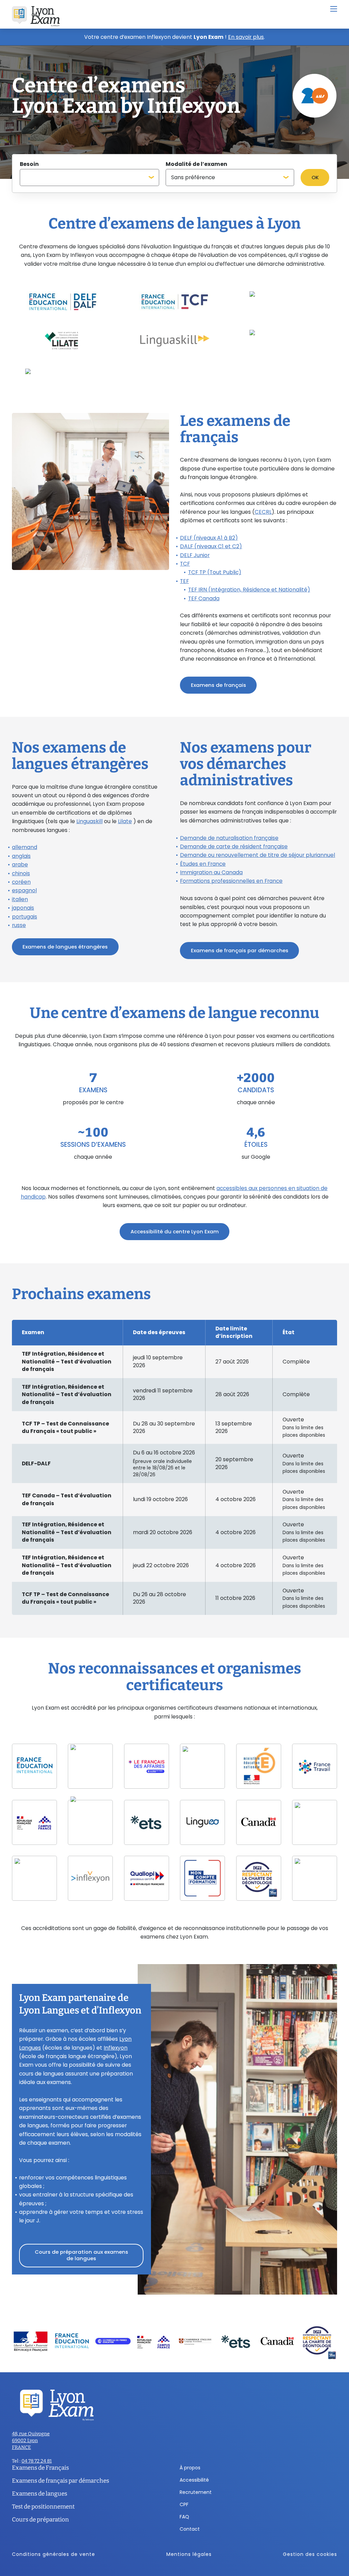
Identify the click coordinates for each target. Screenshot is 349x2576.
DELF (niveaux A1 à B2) (209, 538)
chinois (21, 873)
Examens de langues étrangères (65, 947)
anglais (21, 856)
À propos (190, 2468)
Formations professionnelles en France (231, 881)
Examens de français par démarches (240, 950)
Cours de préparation (40, 2520)
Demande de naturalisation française (229, 838)
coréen (21, 882)
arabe (20, 865)
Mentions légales (189, 2554)
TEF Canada (204, 598)
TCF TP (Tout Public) (215, 572)
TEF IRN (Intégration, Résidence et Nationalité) (249, 590)
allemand (25, 847)
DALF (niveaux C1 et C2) (211, 546)
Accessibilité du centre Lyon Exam (175, 1231)
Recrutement (196, 2492)
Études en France (203, 864)
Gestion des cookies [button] (310, 2554)
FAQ (184, 2517)
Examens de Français (40, 2468)
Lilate (125, 821)
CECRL (263, 512)
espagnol (24, 890)
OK (315, 177)
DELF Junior (195, 555)
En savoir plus (246, 37)
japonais (23, 908)
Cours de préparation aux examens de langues (81, 2255)
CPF (184, 2504)
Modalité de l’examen (196, 164)
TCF (185, 564)
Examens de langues (40, 2494)
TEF (184, 581)
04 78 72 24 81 (37, 2461)
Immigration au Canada (211, 872)
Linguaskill (89, 821)
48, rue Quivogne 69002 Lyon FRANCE (31, 2441)
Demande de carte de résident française (234, 846)
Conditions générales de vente (54, 2554)
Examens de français (218, 685)
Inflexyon (116, 2048)
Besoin (29, 164)
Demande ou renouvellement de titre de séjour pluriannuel (257, 855)
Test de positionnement (43, 2507)
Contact (190, 2529)
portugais (25, 917)
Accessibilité (194, 2480)
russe (19, 925)
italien (20, 899)
